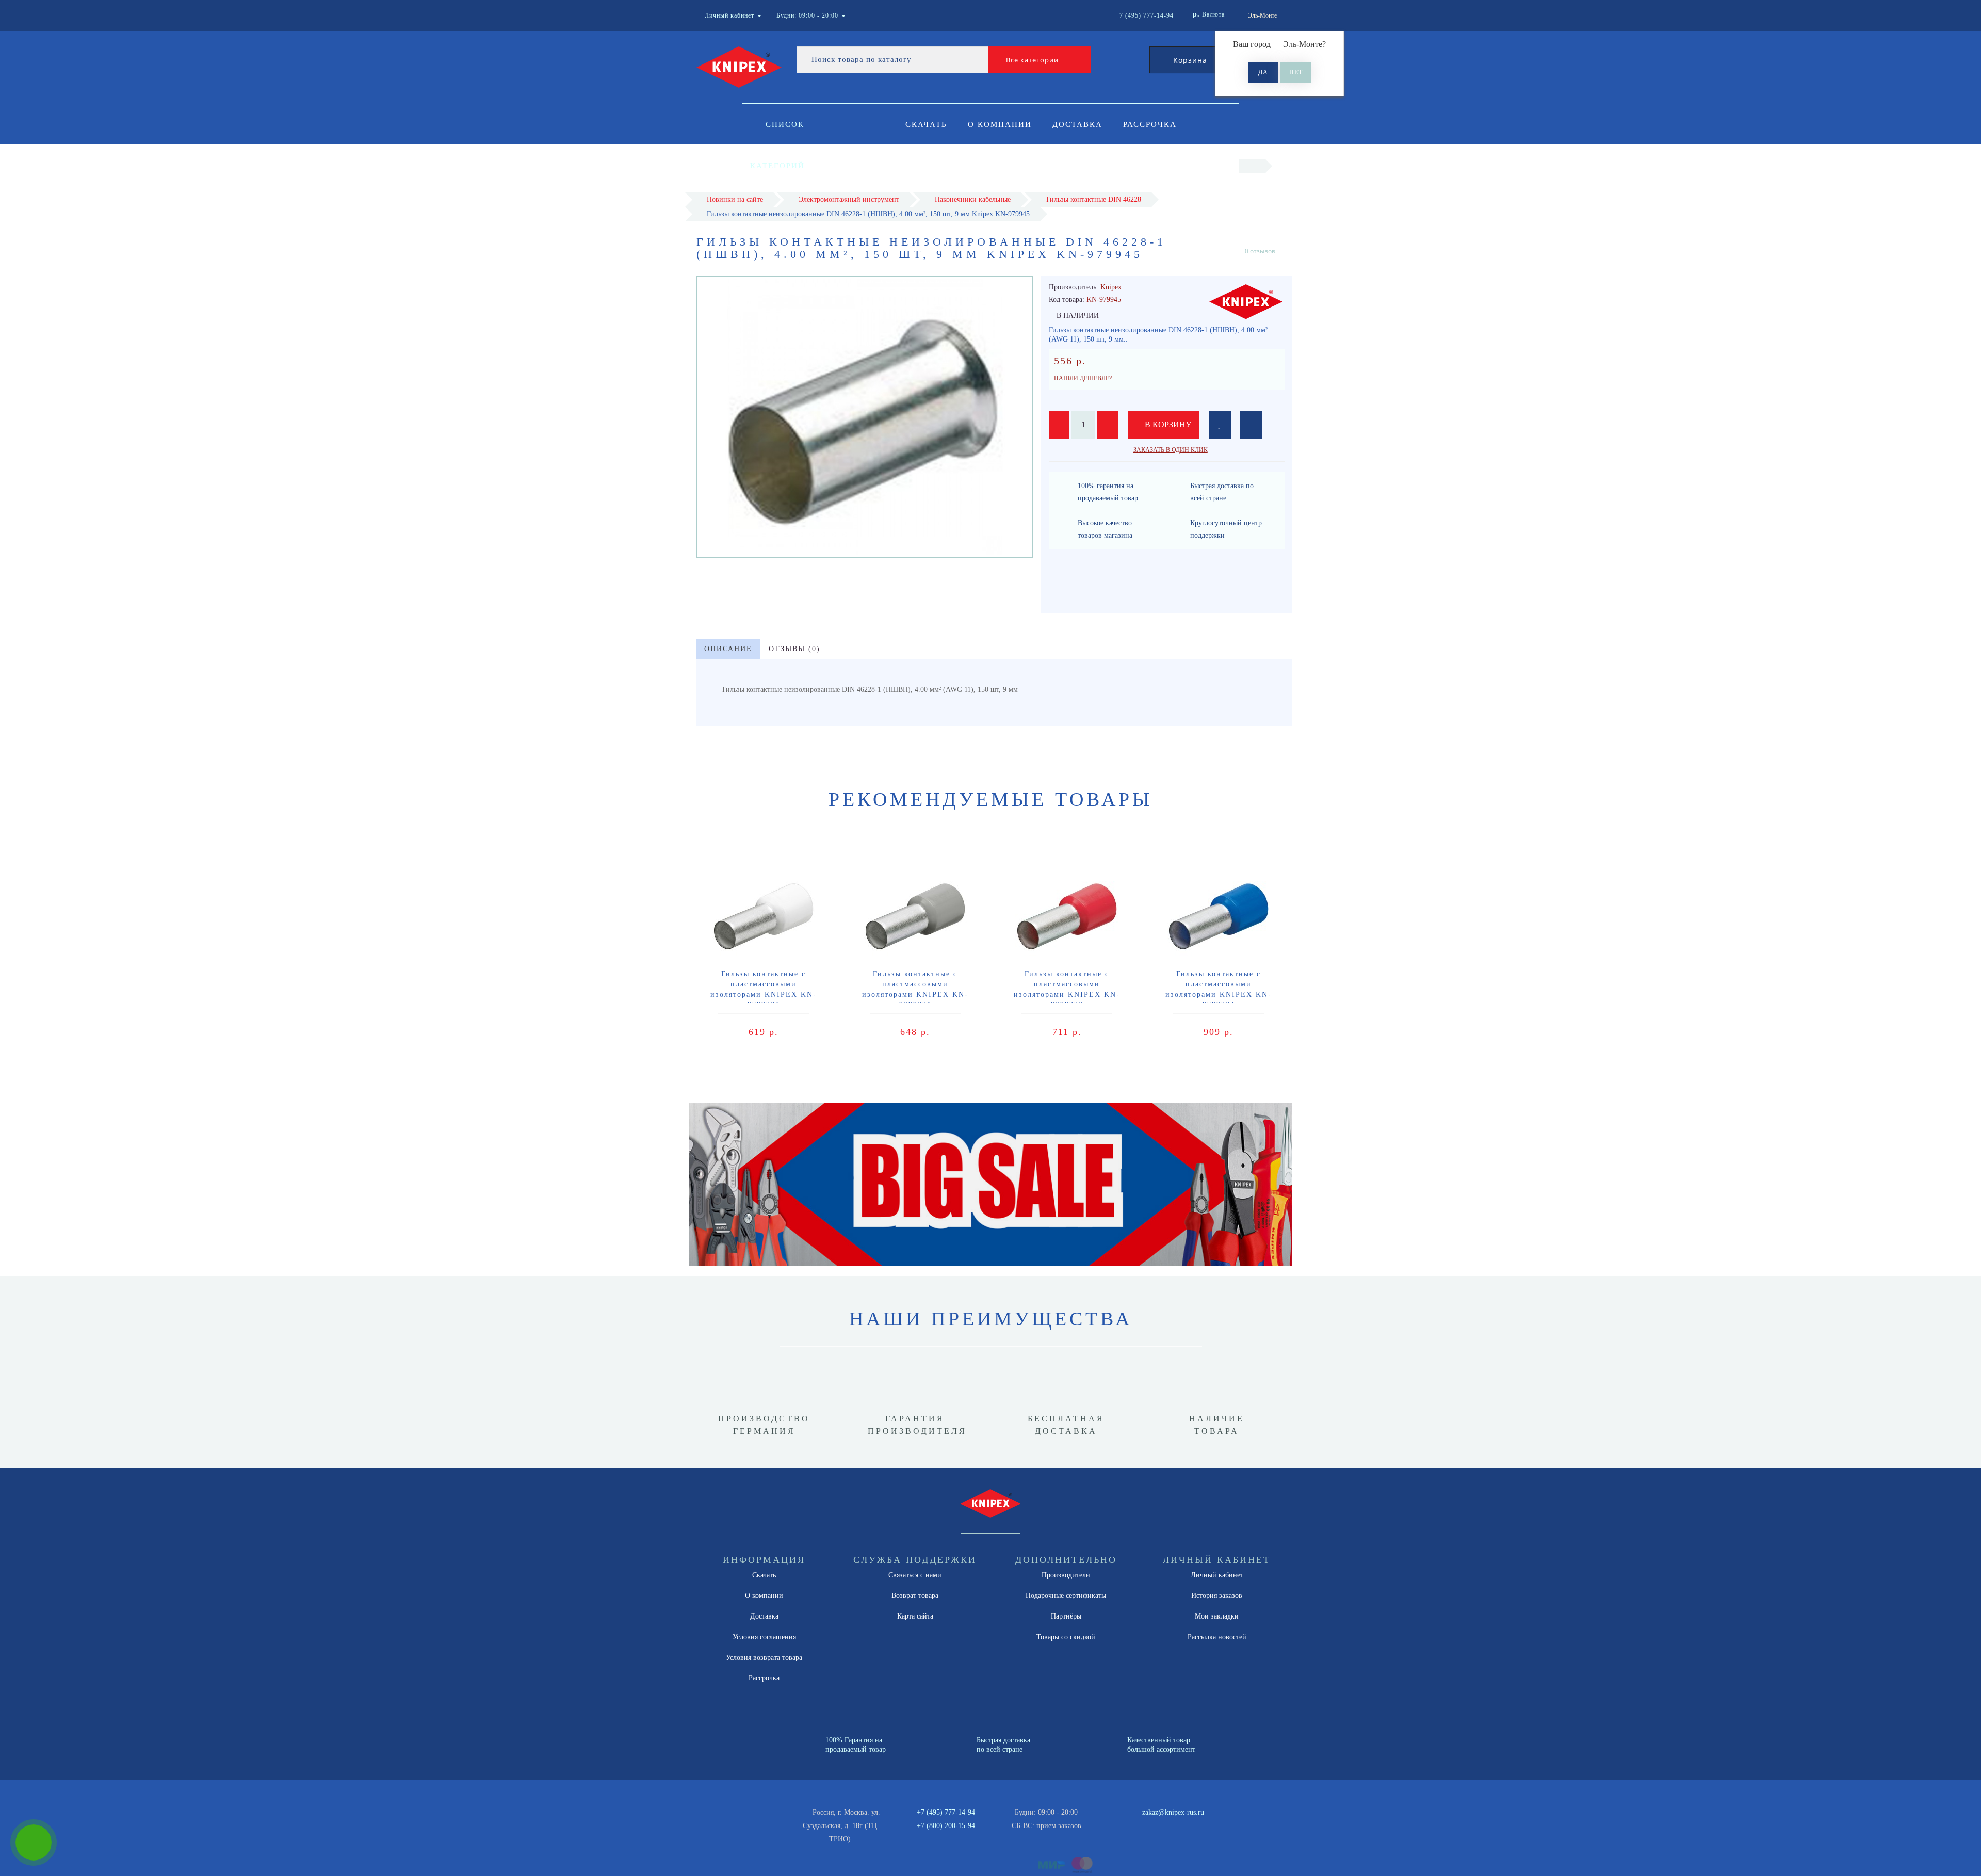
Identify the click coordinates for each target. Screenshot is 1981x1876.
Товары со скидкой (1066, 1637)
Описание (728, 649)
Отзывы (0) (794, 649)
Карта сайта (915, 1616)
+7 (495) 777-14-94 (946, 1812)
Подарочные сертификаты (1066, 1596)
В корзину (1167, 424)
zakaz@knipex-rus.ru (1173, 1812)
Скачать (926, 124)
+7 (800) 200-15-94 (946, 1826)
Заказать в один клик (1171, 450)
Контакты (931, 166)
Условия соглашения (764, 1637)
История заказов (1217, 1596)
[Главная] (1252, 166)
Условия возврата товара (764, 1657)
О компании (1000, 124)
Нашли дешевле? (1083, 378)
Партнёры (1066, 1616)
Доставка (1077, 124)
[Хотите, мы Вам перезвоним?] (34, 1842)
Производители (1066, 1575)
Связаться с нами (915, 1575)
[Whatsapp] (1104, 1824)
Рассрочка (1150, 124)
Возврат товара (915, 1596)
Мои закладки (1217, 1616)
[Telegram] (1121, 1826)
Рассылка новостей (1217, 1637)
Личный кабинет (1217, 1575)
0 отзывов (1260, 251)
